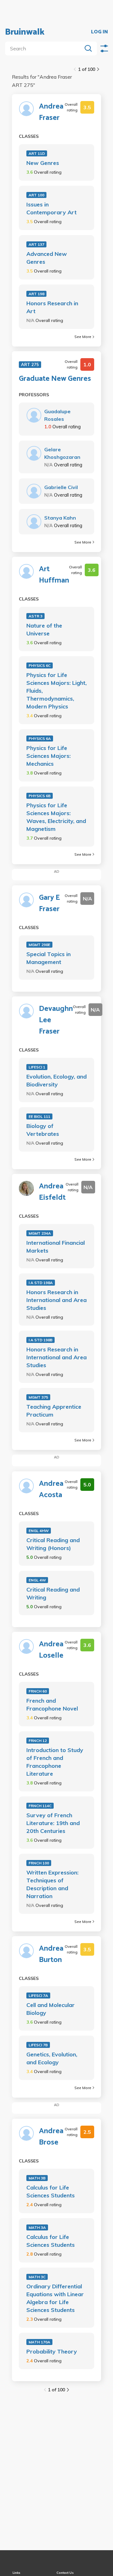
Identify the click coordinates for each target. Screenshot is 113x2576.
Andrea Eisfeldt (52, 1192)
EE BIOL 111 (39, 1116)
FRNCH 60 (38, 1691)
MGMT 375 (38, 1397)
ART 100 (36, 195)
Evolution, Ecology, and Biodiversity (56, 1080)
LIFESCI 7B (38, 2045)
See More (83, 337)
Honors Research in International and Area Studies (56, 1300)
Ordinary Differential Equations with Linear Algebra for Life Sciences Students (55, 2298)
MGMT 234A (40, 1233)
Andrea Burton (51, 1954)
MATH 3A (37, 2227)
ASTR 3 (35, 616)
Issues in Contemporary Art (51, 208)
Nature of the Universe (44, 629)
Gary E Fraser (49, 904)
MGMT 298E (39, 945)
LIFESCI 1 (37, 1067)
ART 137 (36, 244)
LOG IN (100, 32)
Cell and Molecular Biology (51, 2009)
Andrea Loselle (51, 1650)
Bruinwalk (25, 32)
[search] (45, 48)
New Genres (43, 163)
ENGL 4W (37, 1580)
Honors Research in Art (52, 307)
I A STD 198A (41, 1283)
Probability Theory (52, 2351)
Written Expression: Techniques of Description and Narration (52, 1884)
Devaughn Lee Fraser (56, 1020)
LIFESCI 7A (38, 1995)
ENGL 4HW (39, 1531)
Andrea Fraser (51, 112)
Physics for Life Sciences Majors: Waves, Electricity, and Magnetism (56, 817)
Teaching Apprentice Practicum (54, 1411)
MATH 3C (37, 2277)
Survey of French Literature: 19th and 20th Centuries (53, 1823)
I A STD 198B (40, 1340)
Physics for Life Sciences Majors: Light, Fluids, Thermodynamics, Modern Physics (56, 691)
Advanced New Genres (47, 258)
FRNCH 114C (40, 1806)
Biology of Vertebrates (43, 1130)
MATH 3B (37, 2178)
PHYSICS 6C (40, 665)
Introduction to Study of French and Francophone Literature (55, 1762)
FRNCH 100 (39, 1863)
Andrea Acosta (51, 1490)
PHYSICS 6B (40, 796)
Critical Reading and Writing (53, 1593)
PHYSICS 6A (40, 738)
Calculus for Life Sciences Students (51, 2191)
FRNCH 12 (38, 1741)
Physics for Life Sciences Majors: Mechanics (48, 756)
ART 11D (37, 153)
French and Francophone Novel (52, 1705)
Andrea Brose (51, 2137)
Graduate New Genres (55, 379)
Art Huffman (54, 575)
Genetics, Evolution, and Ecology (52, 2058)
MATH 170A (39, 2342)
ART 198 (36, 294)
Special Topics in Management (48, 958)
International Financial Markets (56, 1247)
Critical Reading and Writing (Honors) (53, 1544)
